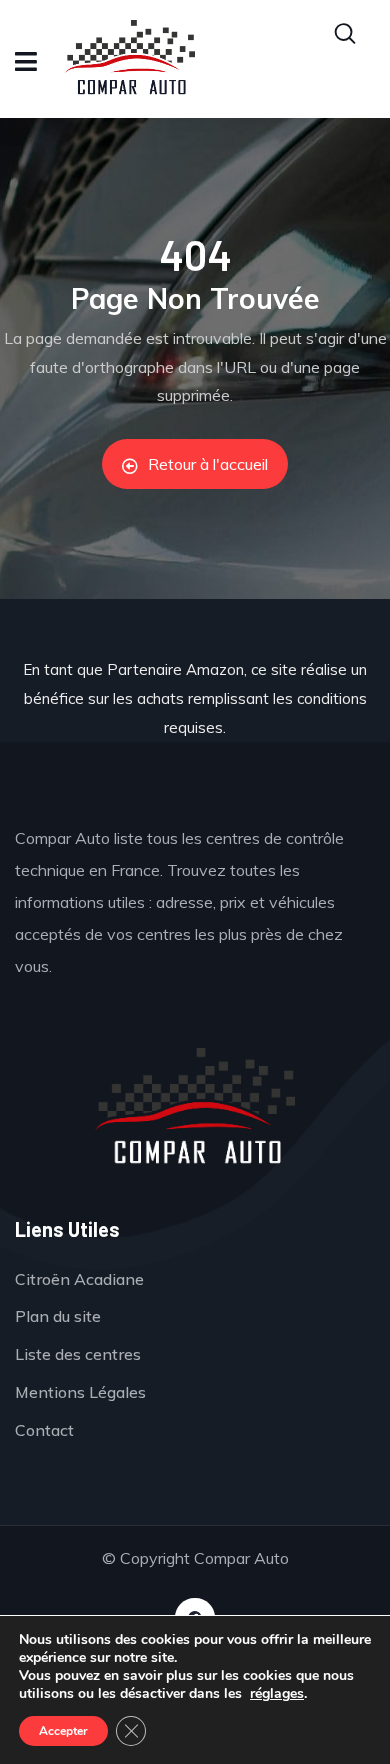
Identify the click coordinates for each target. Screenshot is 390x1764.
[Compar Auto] (195, 1108)
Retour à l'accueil (208, 464)
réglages (277, 1694)
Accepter (63, 1731)
